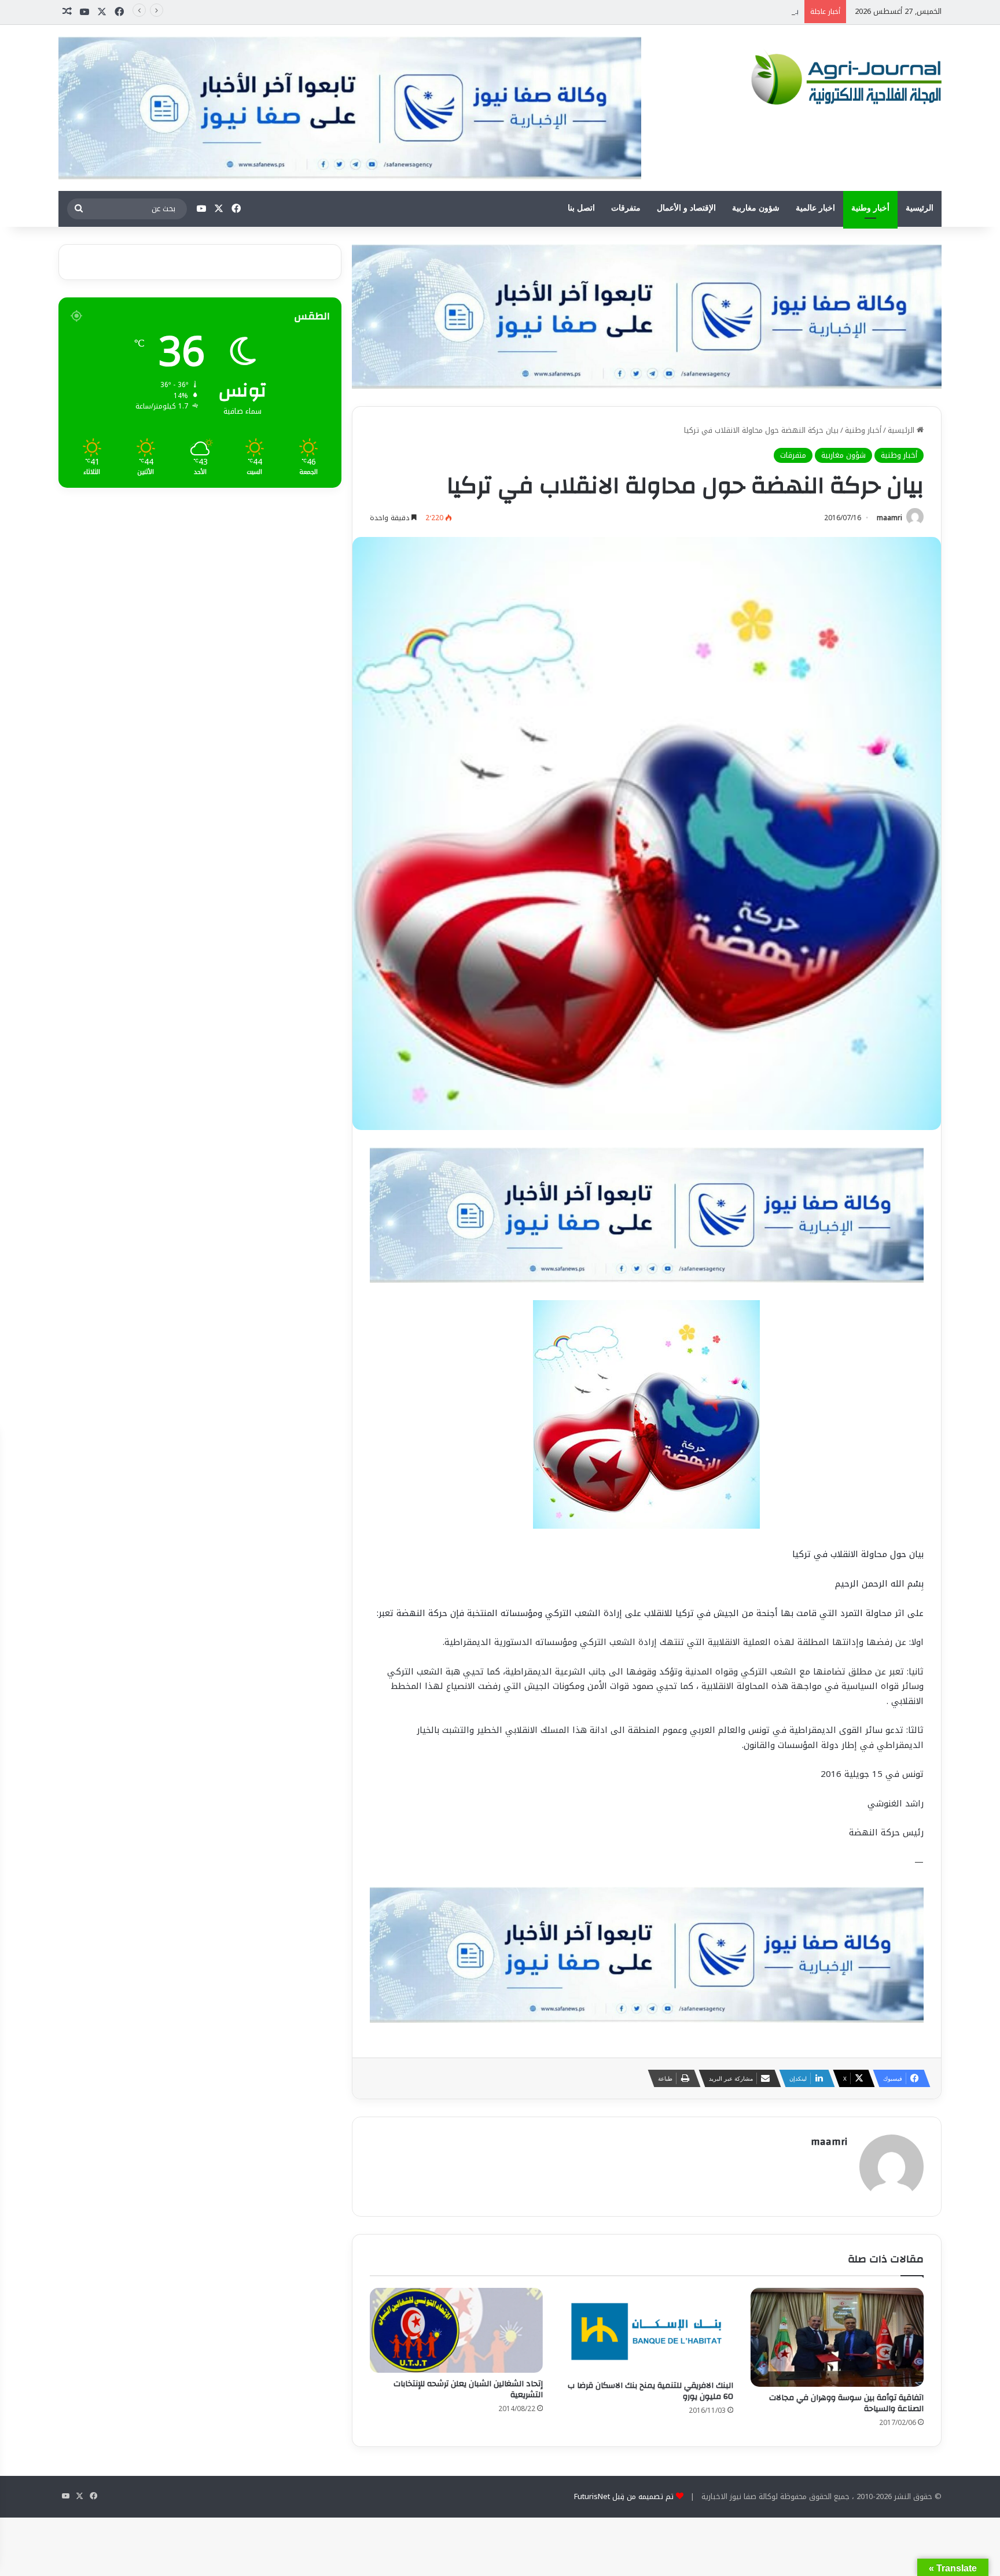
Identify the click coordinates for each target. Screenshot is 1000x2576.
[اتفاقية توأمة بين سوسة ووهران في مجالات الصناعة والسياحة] (837, 2337)
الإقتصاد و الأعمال (686, 208)
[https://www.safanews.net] (647, 316)
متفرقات (626, 208)
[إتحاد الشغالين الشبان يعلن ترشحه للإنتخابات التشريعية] (456, 2330)
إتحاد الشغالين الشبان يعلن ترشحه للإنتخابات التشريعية (468, 2389)
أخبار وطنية (870, 208)
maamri (889, 518)
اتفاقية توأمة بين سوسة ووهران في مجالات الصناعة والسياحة (846, 2403)
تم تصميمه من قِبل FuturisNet (624, 2496)
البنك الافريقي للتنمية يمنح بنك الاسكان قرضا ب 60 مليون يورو (650, 2391)
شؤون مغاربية (756, 208)
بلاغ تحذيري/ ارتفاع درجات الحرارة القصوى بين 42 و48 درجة (705, 11)
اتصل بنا (581, 208)
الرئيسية (920, 208)
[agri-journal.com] (843, 77)
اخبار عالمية (815, 208)
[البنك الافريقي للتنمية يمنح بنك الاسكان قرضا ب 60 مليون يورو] (647, 2331)
